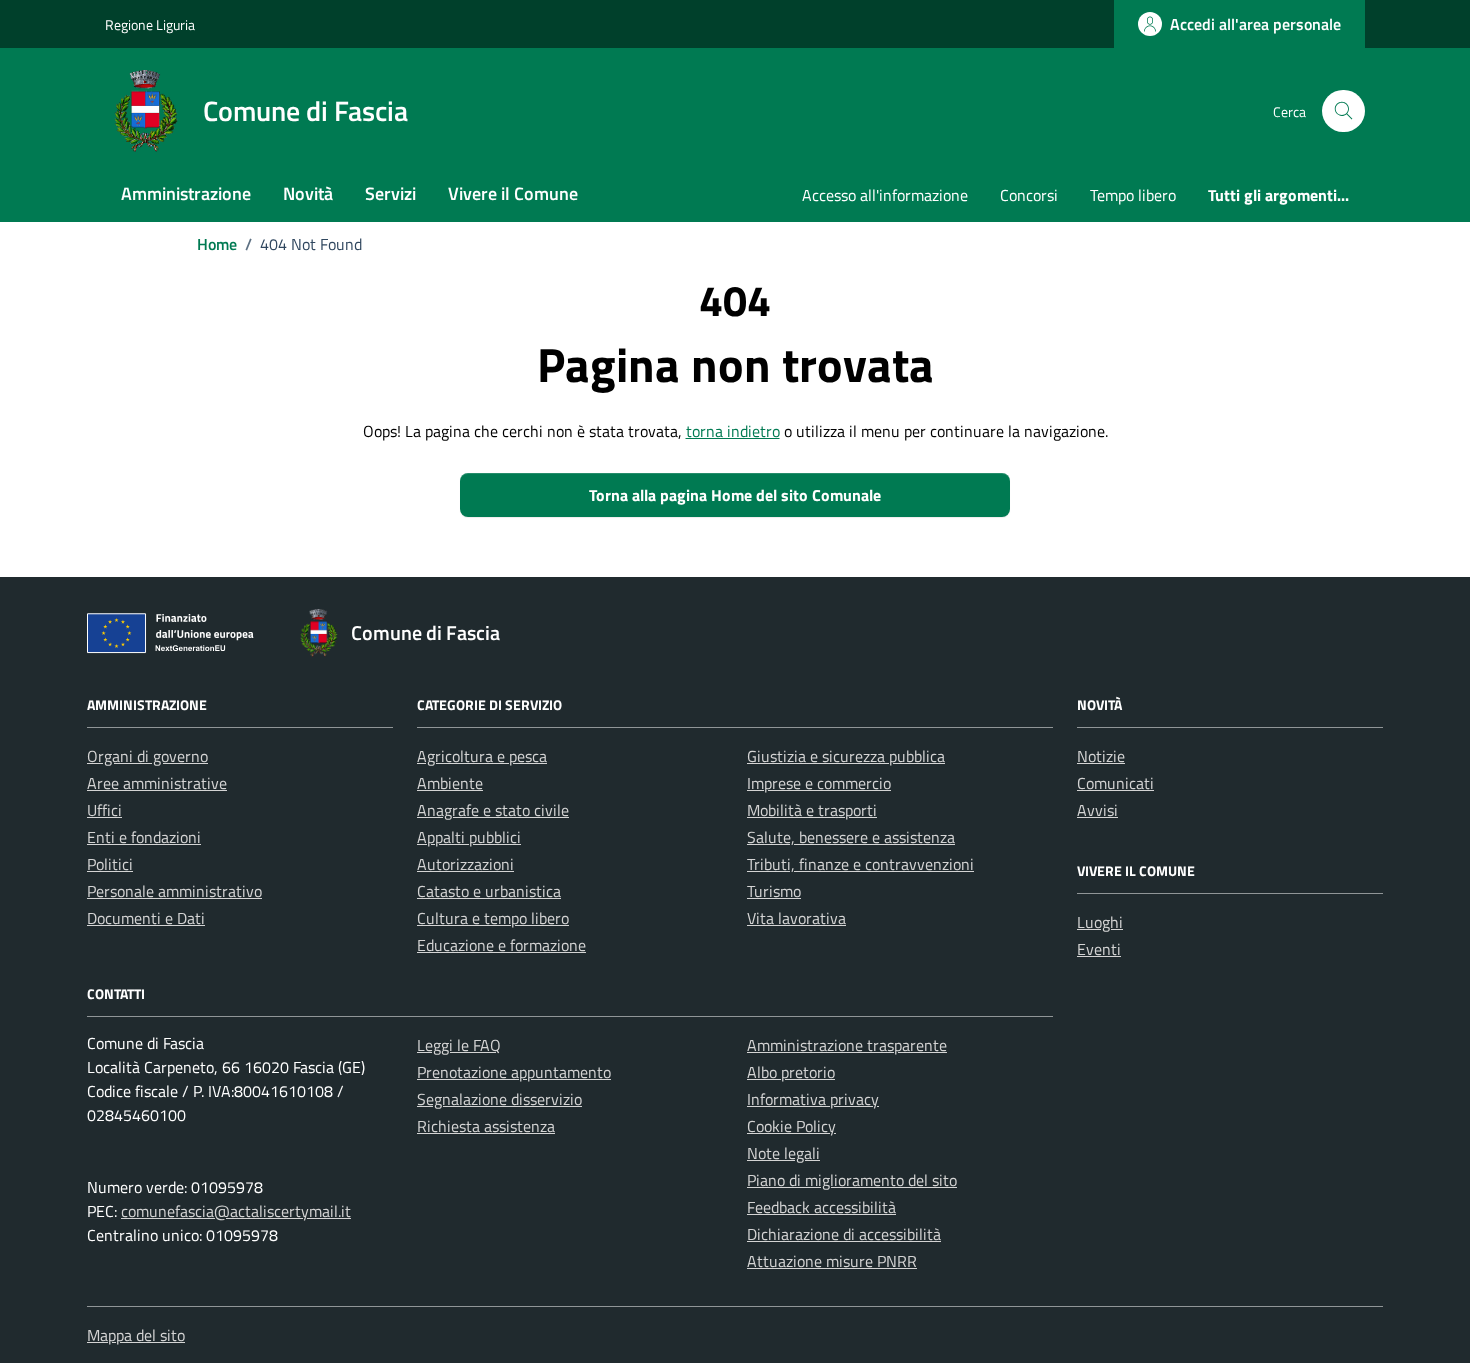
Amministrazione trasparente (847, 1045)
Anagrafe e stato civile (493, 810)
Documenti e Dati (146, 918)
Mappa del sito (136, 1335)
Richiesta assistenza (486, 1126)
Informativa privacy (813, 1099)
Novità (308, 193)
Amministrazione (186, 193)
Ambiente (450, 783)
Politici (110, 864)
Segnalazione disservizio (499, 1099)
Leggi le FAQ (459, 1045)
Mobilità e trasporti (812, 810)
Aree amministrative (157, 783)
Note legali (783, 1153)
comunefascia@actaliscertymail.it (236, 1211)
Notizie (1101, 756)
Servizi (390, 193)
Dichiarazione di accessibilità (844, 1234)
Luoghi (1100, 922)
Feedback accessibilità (821, 1207)
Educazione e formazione (501, 945)
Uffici (104, 810)
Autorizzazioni (465, 864)
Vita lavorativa (796, 918)
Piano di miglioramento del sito (852, 1180)
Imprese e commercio (819, 783)
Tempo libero (1133, 195)
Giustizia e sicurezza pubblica (846, 756)
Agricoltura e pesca (482, 756)
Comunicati (1115, 783)
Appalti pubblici (469, 837)
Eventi (1099, 949)
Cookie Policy (791, 1126)
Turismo (774, 891)
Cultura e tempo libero (493, 918)
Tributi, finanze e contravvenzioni (860, 864)
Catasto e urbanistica (489, 891)
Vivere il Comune (513, 193)
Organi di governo (147, 756)
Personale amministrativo (174, 891)
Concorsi (1029, 195)
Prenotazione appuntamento (514, 1072)
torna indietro (733, 431)
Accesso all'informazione (885, 195)
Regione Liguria (150, 24)
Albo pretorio (791, 1072)
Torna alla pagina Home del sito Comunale (735, 495)
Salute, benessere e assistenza (851, 837)
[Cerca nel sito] (1343, 111)
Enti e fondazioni (144, 837)
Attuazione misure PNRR (832, 1261)
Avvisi (1097, 810)
